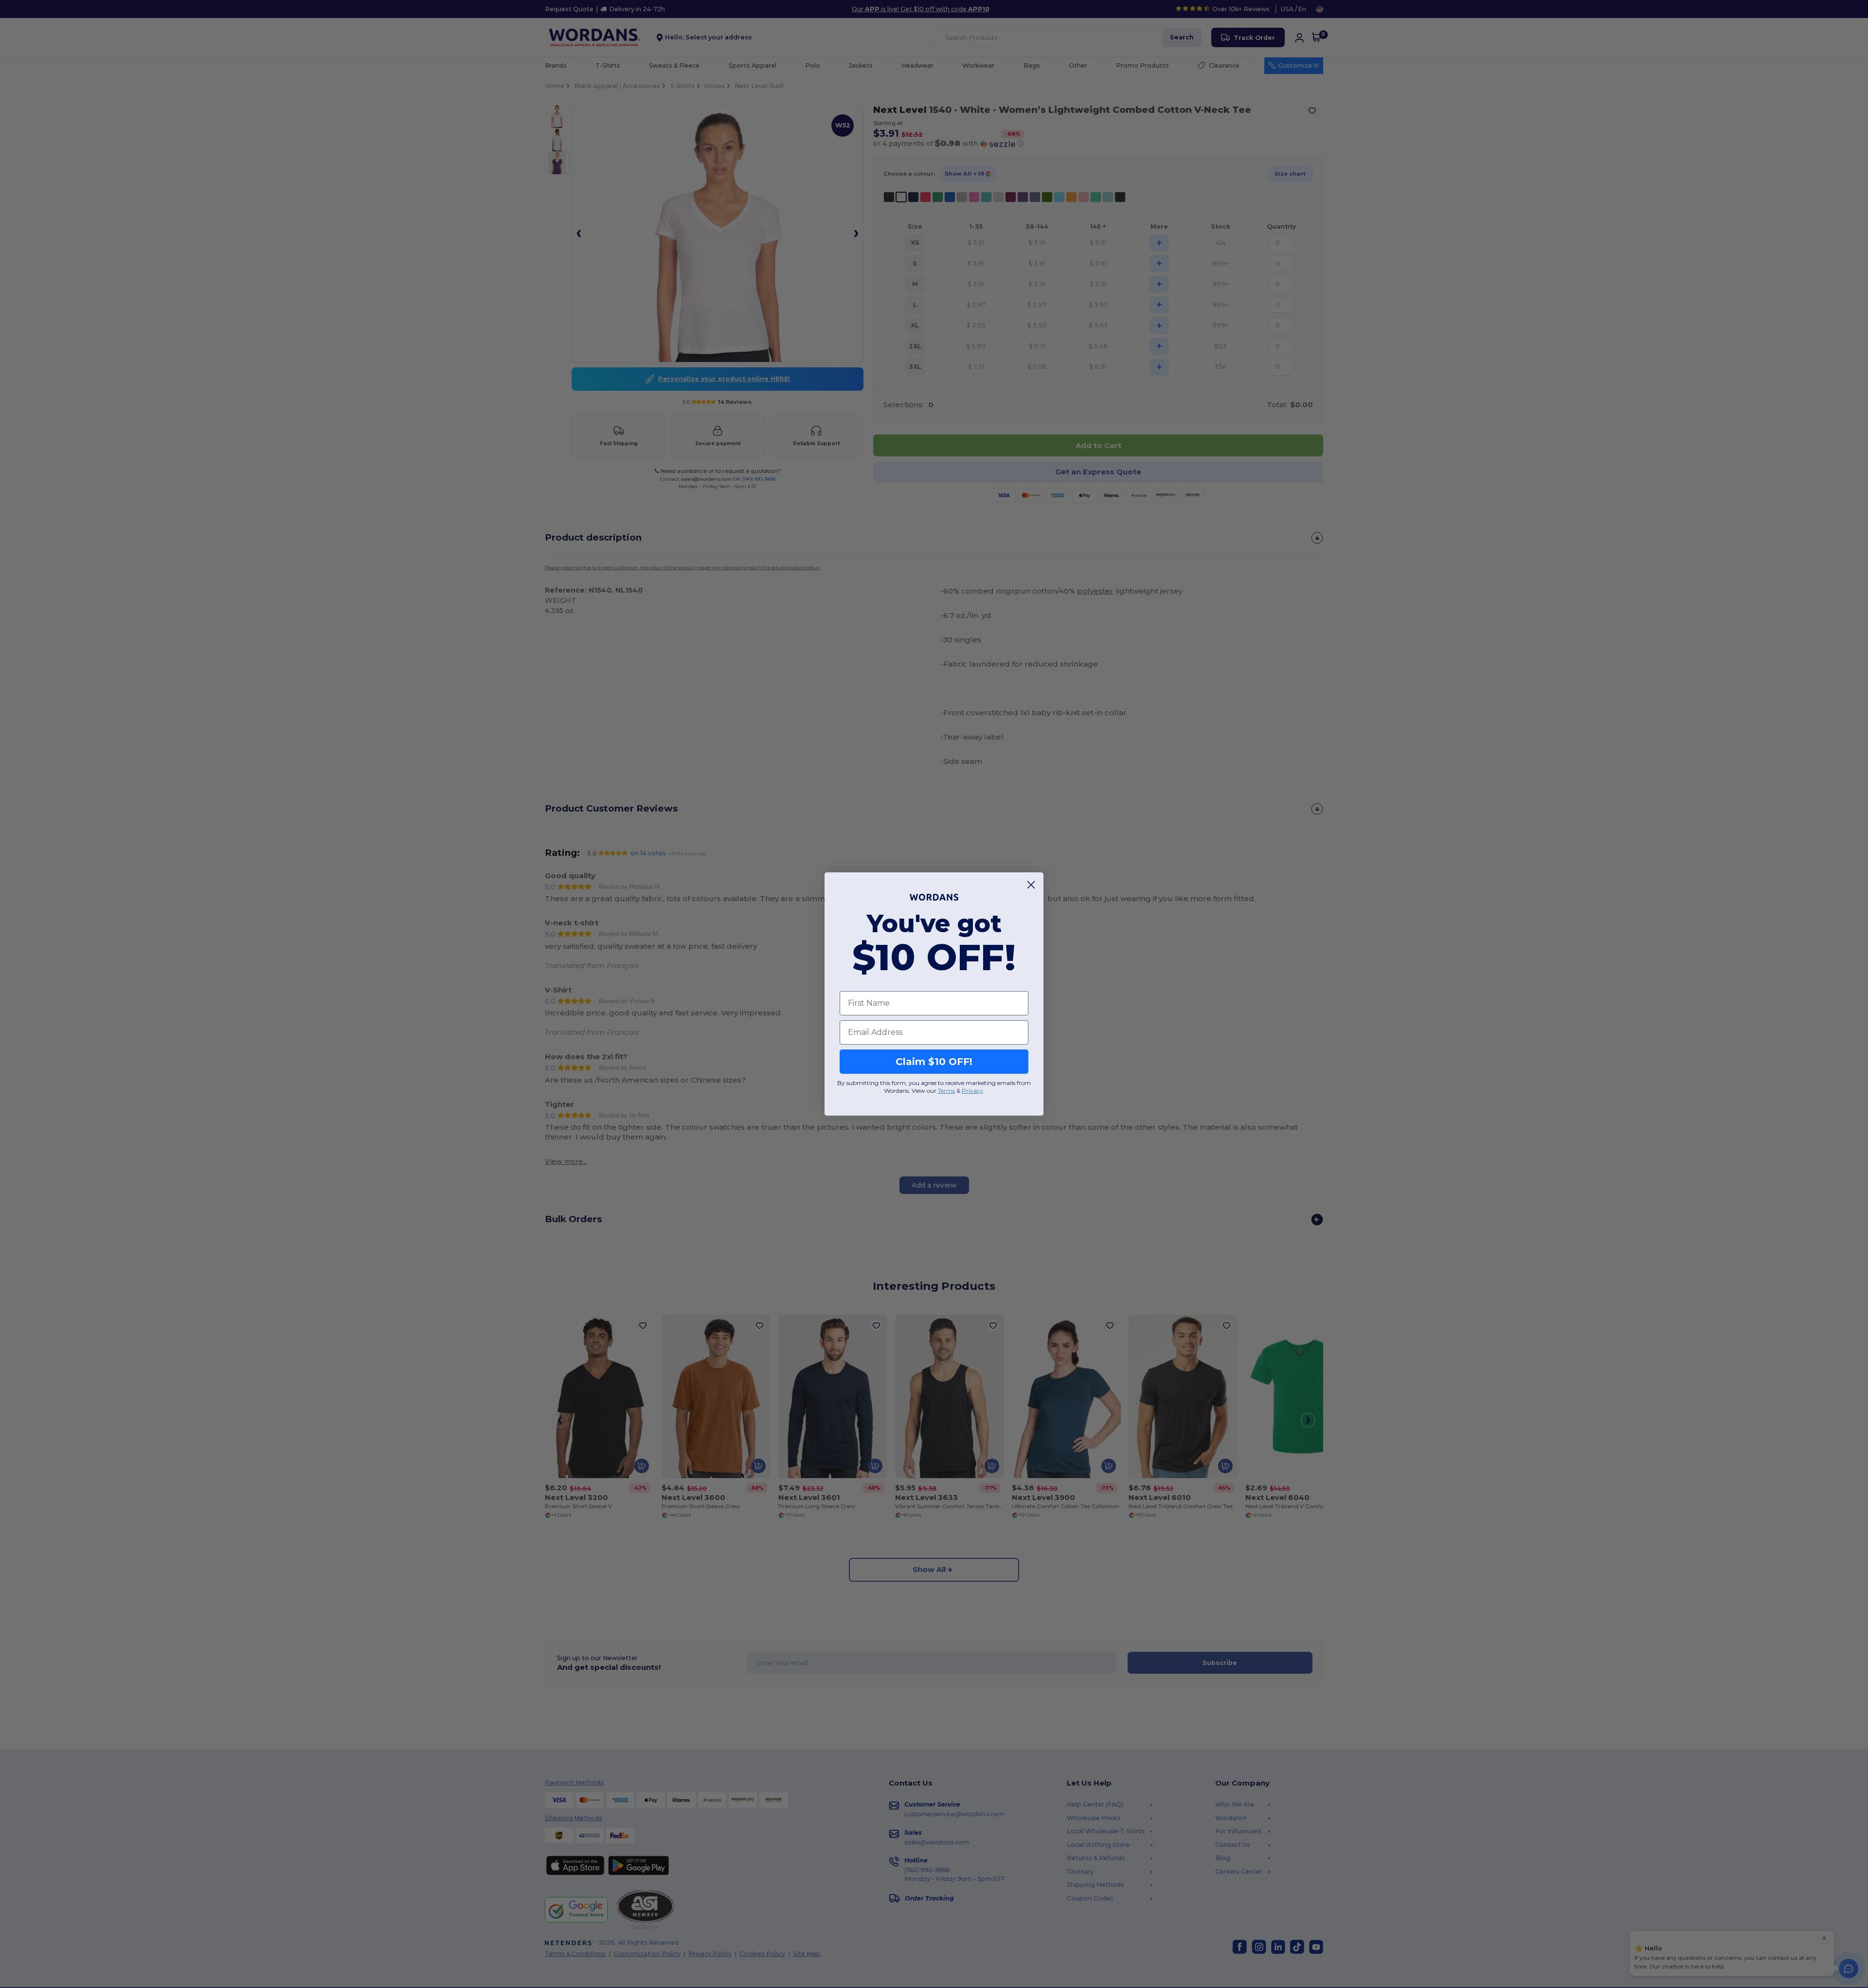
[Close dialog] (1031, 885)
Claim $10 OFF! (934, 1062)
